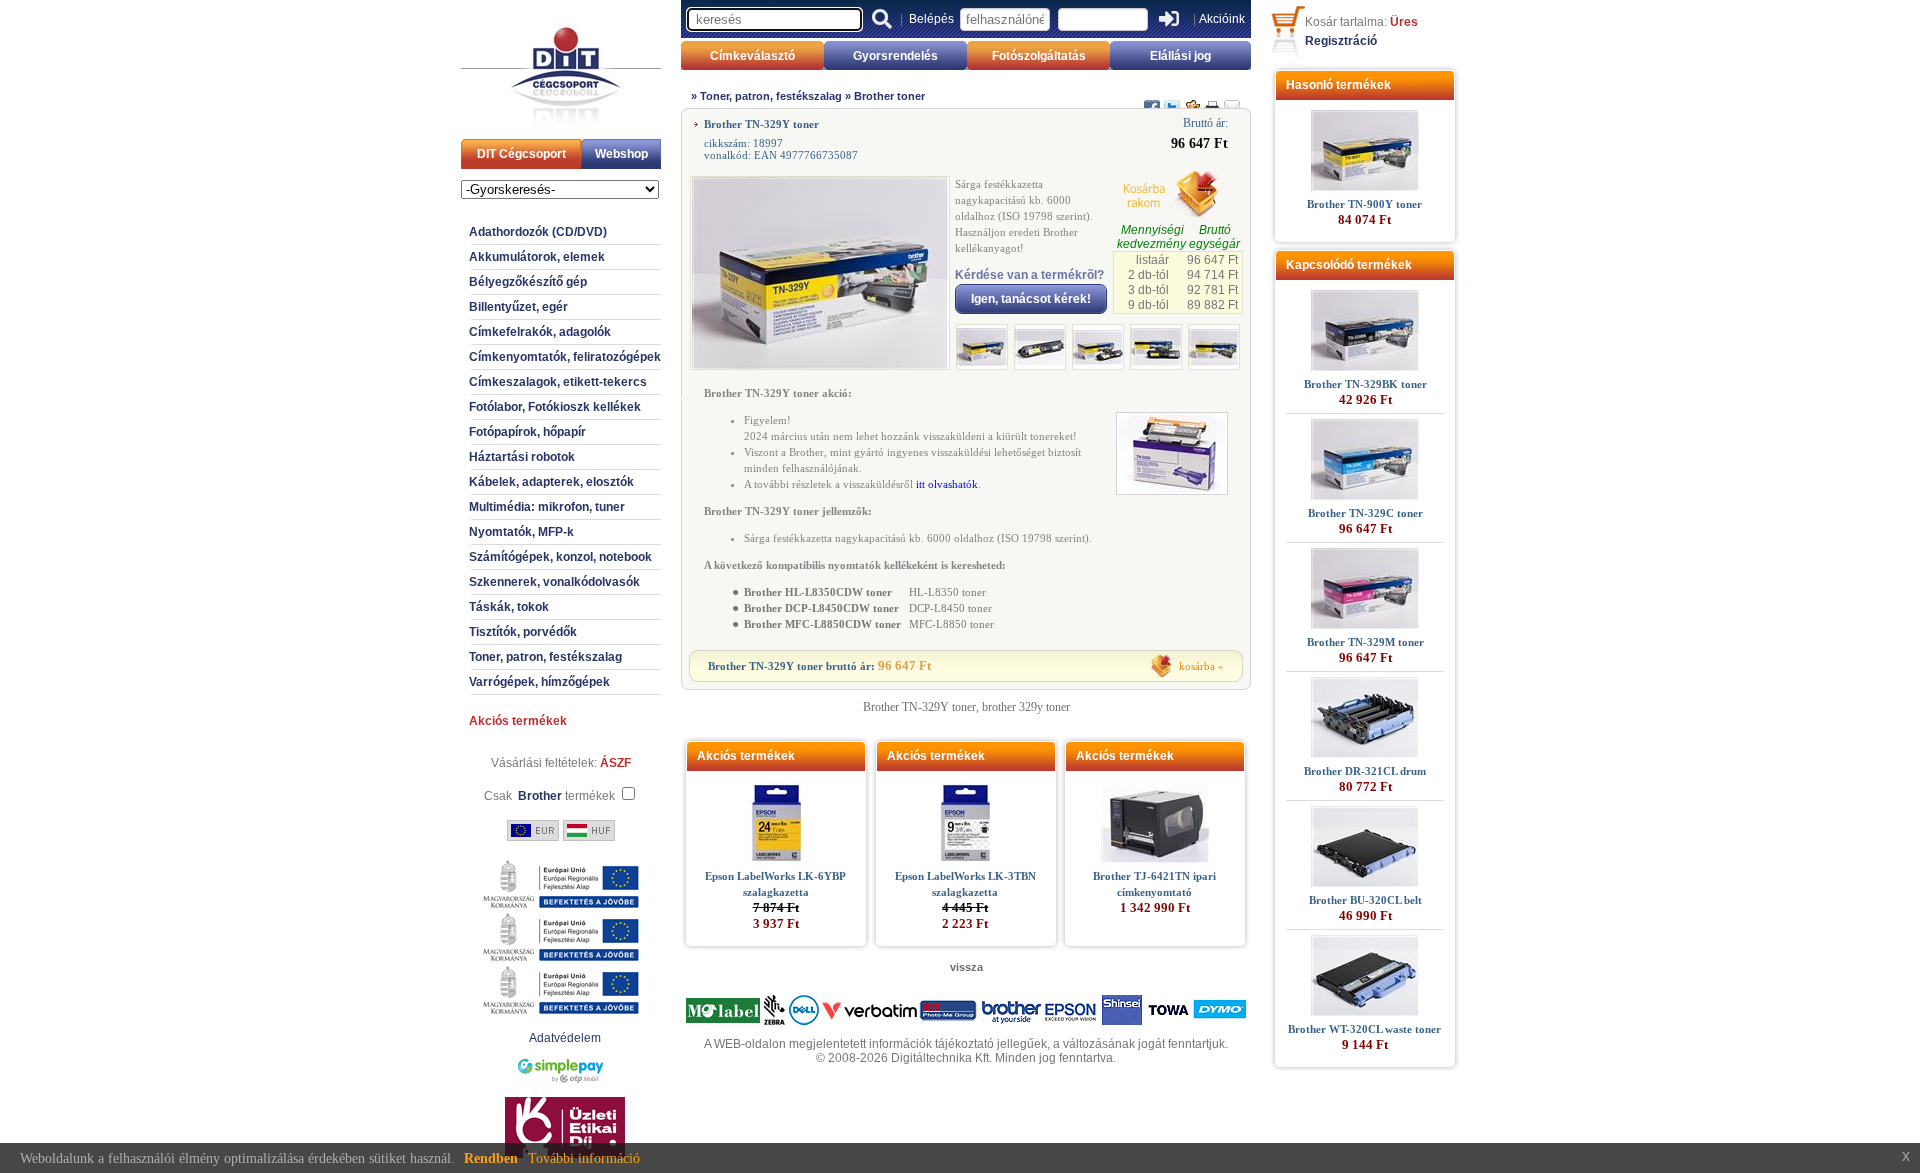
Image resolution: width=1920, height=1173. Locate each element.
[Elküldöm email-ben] (1232, 99)
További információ (584, 1158)
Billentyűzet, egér (518, 307)
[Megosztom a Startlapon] (1192, 99)
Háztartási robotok (522, 457)
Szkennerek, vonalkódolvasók (554, 582)
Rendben (491, 1158)
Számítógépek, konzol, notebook (560, 557)
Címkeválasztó (752, 56)
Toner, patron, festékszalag (545, 657)
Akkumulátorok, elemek (537, 257)
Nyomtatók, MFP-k (521, 532)
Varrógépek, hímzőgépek (539, 682)
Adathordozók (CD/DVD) (538, 232)
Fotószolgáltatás (1039, 56)
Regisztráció (1341, 41)
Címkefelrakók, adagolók (540, 332)
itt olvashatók (947, 484)
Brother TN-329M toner (1365, 642)
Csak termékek (549, 796)
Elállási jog (1180, 56)
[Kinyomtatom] (1212, 99)
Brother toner (889, 96)
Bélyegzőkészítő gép (528, 282)
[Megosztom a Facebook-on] (1152, 99)
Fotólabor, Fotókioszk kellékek (555, 407)
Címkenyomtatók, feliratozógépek (565, 357)
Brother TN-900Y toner (1364, 204)
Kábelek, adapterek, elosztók (551, 482)
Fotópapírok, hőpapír (527, 432)
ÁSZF (615, 763)
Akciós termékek (518, 721)
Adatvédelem (565, 1038)
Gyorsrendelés (895, 56)
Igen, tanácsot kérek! (1031, 299)
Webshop (621, 154)
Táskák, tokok (509, 607)
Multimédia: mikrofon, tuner (547, 507)
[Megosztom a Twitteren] (1172, 99)
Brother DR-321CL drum (1365, 771)
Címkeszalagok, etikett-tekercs (558, 382)
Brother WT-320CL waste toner (1364, 1029)
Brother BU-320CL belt (1365, 900)
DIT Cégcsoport (521, 154)
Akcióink (1222, 19)
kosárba (1197, 666)
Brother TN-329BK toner (1365, 384)
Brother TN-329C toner (1365, 513)
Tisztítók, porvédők (523, 632)
